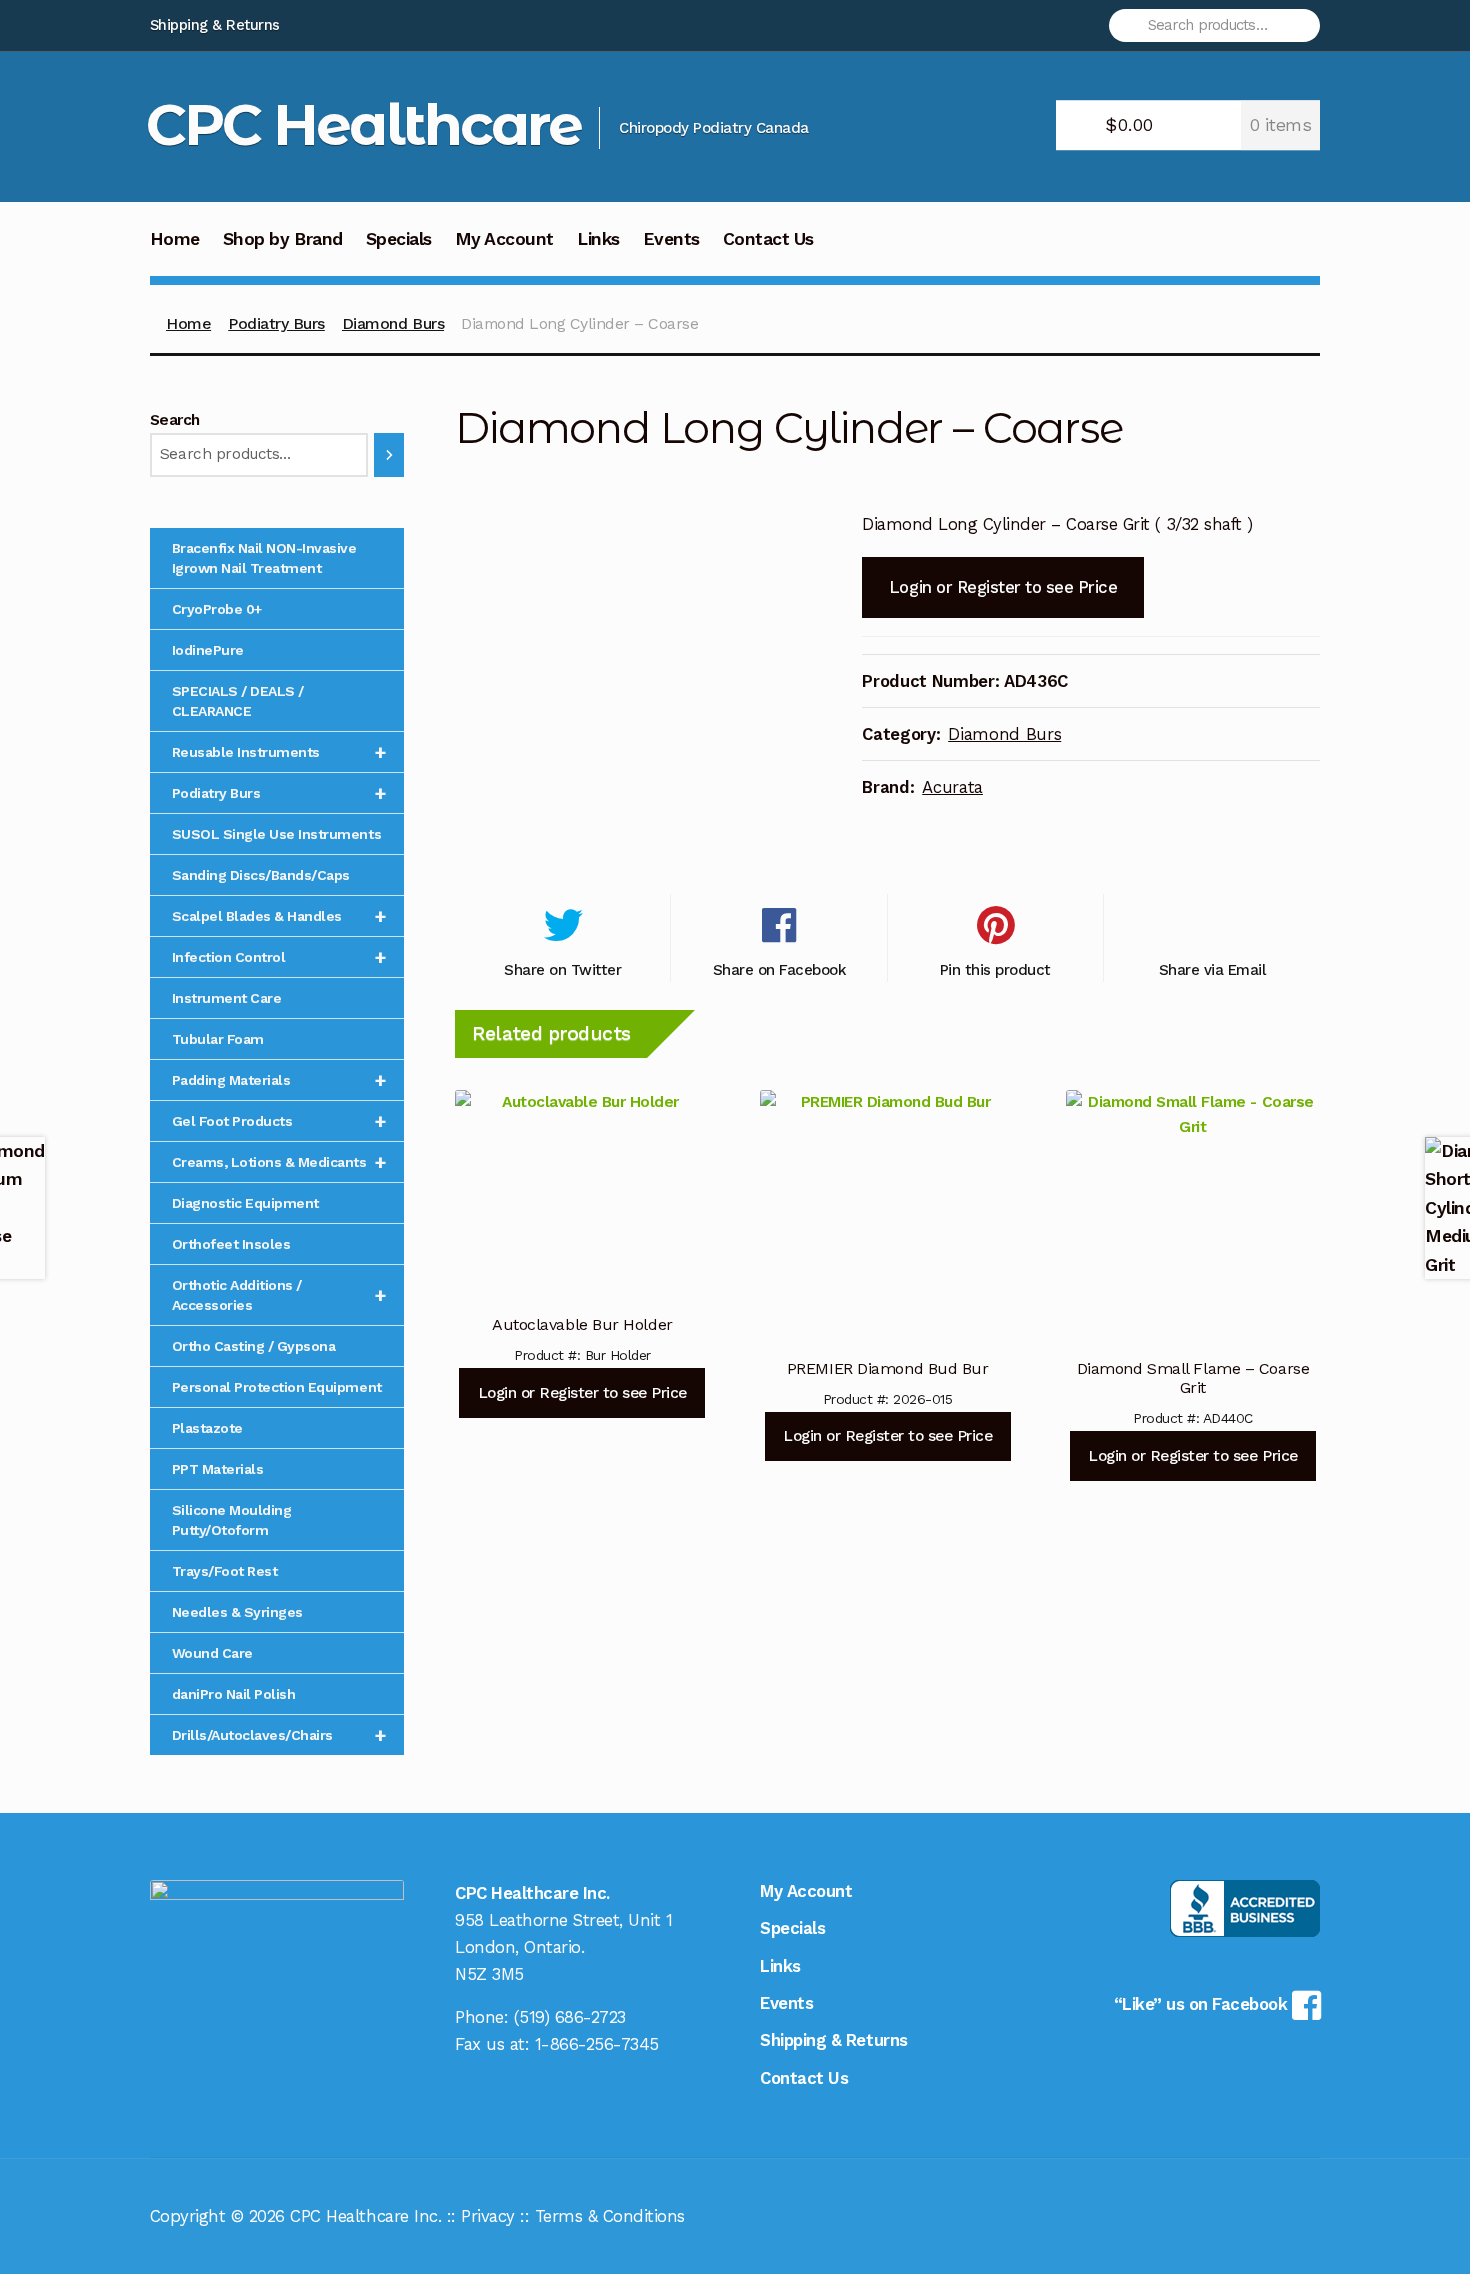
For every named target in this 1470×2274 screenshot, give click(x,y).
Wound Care (212, 1653)
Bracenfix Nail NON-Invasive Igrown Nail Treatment (264, 558)
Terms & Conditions (610, 2216)
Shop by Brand (283, 239)
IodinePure (208, 650)
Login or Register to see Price (1003, 587)
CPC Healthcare (363, 124)
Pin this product (995, 970)
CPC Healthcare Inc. (365, 2216)
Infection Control (279, 957)
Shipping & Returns (215, 25)
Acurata (952, 787)
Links (598, 239)
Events (671, 239)
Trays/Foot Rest (225, 1571)
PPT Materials (218, 1469)
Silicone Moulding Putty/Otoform (232, 1520)
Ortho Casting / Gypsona (254, 1346)
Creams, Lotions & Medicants (279, 1162)
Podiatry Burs (276, 323)
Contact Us (768, 239)
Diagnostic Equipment (245, 1203)
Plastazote (207, 1428)
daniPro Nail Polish (234, 1694)
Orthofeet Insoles (231, 1244)
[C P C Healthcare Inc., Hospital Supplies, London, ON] (1245, 1908)
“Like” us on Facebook (1203, 2004)
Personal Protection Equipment (277, 1387)
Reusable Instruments (279, 752)
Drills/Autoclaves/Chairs (279, 1735)
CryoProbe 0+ (217, 609)
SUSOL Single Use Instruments (276, 834)
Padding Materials (279, 1080)
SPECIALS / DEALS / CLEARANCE (238, 701)
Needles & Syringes (237, 1612)
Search (175, 420)
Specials (399, 239)
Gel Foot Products (279, 1121)
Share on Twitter (562, 970)
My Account (504, 239)
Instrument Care (227, 998)
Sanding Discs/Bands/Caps (261, 875)
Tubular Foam (218, 1039)
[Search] (389, 455)
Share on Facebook (779, 970)
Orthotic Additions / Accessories (279, 1295)
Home (175, 239)
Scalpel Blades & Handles (279, 916)
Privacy (488, 2216)
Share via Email (1212, 970)
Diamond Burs (393, 323)
